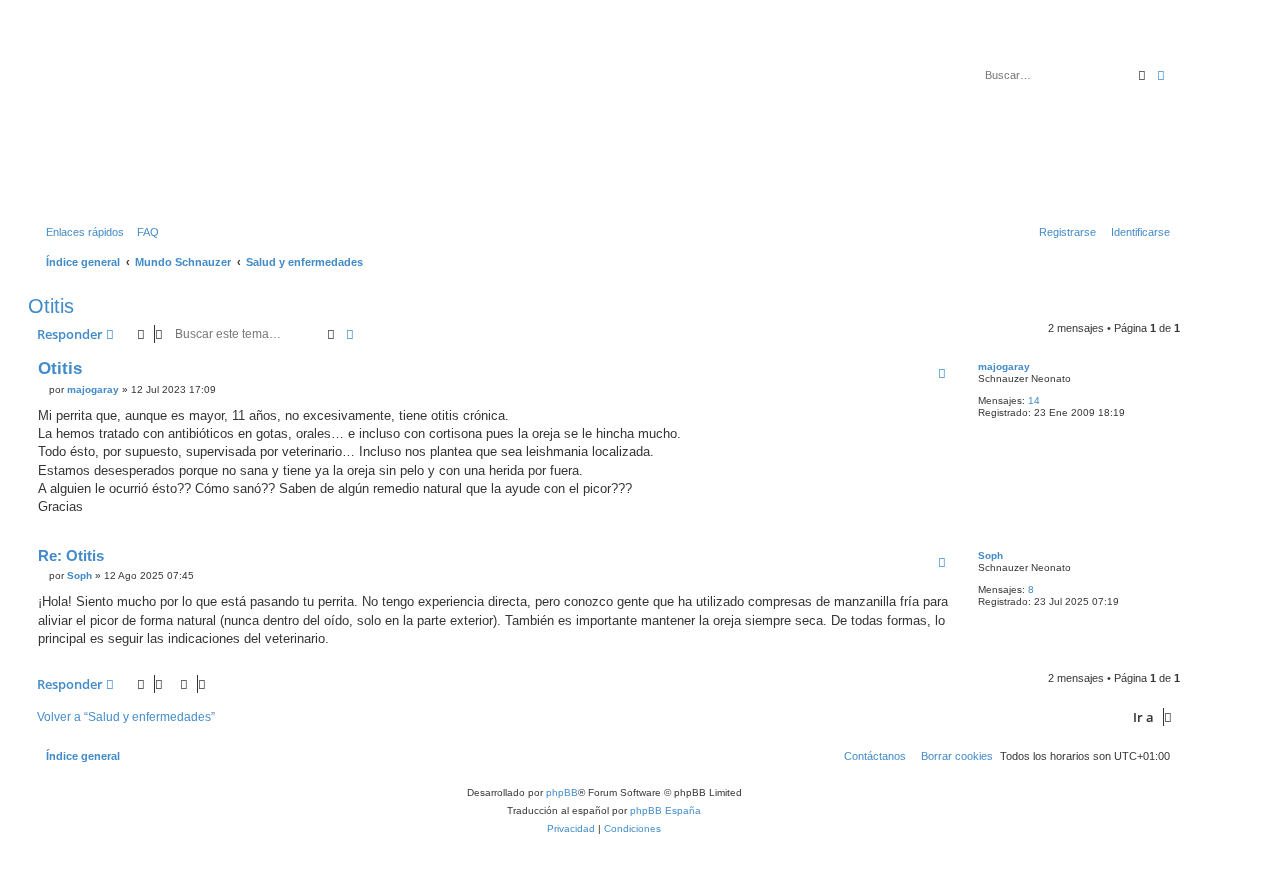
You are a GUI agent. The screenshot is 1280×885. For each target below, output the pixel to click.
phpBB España (665, 810)
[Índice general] (119, 119)
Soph (990, 555)
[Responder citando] (942, 373)
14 (1034, 400)
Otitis (51, 306)
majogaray (1004, 366)
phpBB (562, 792)
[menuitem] (144, 232)
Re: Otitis (71, 555)
